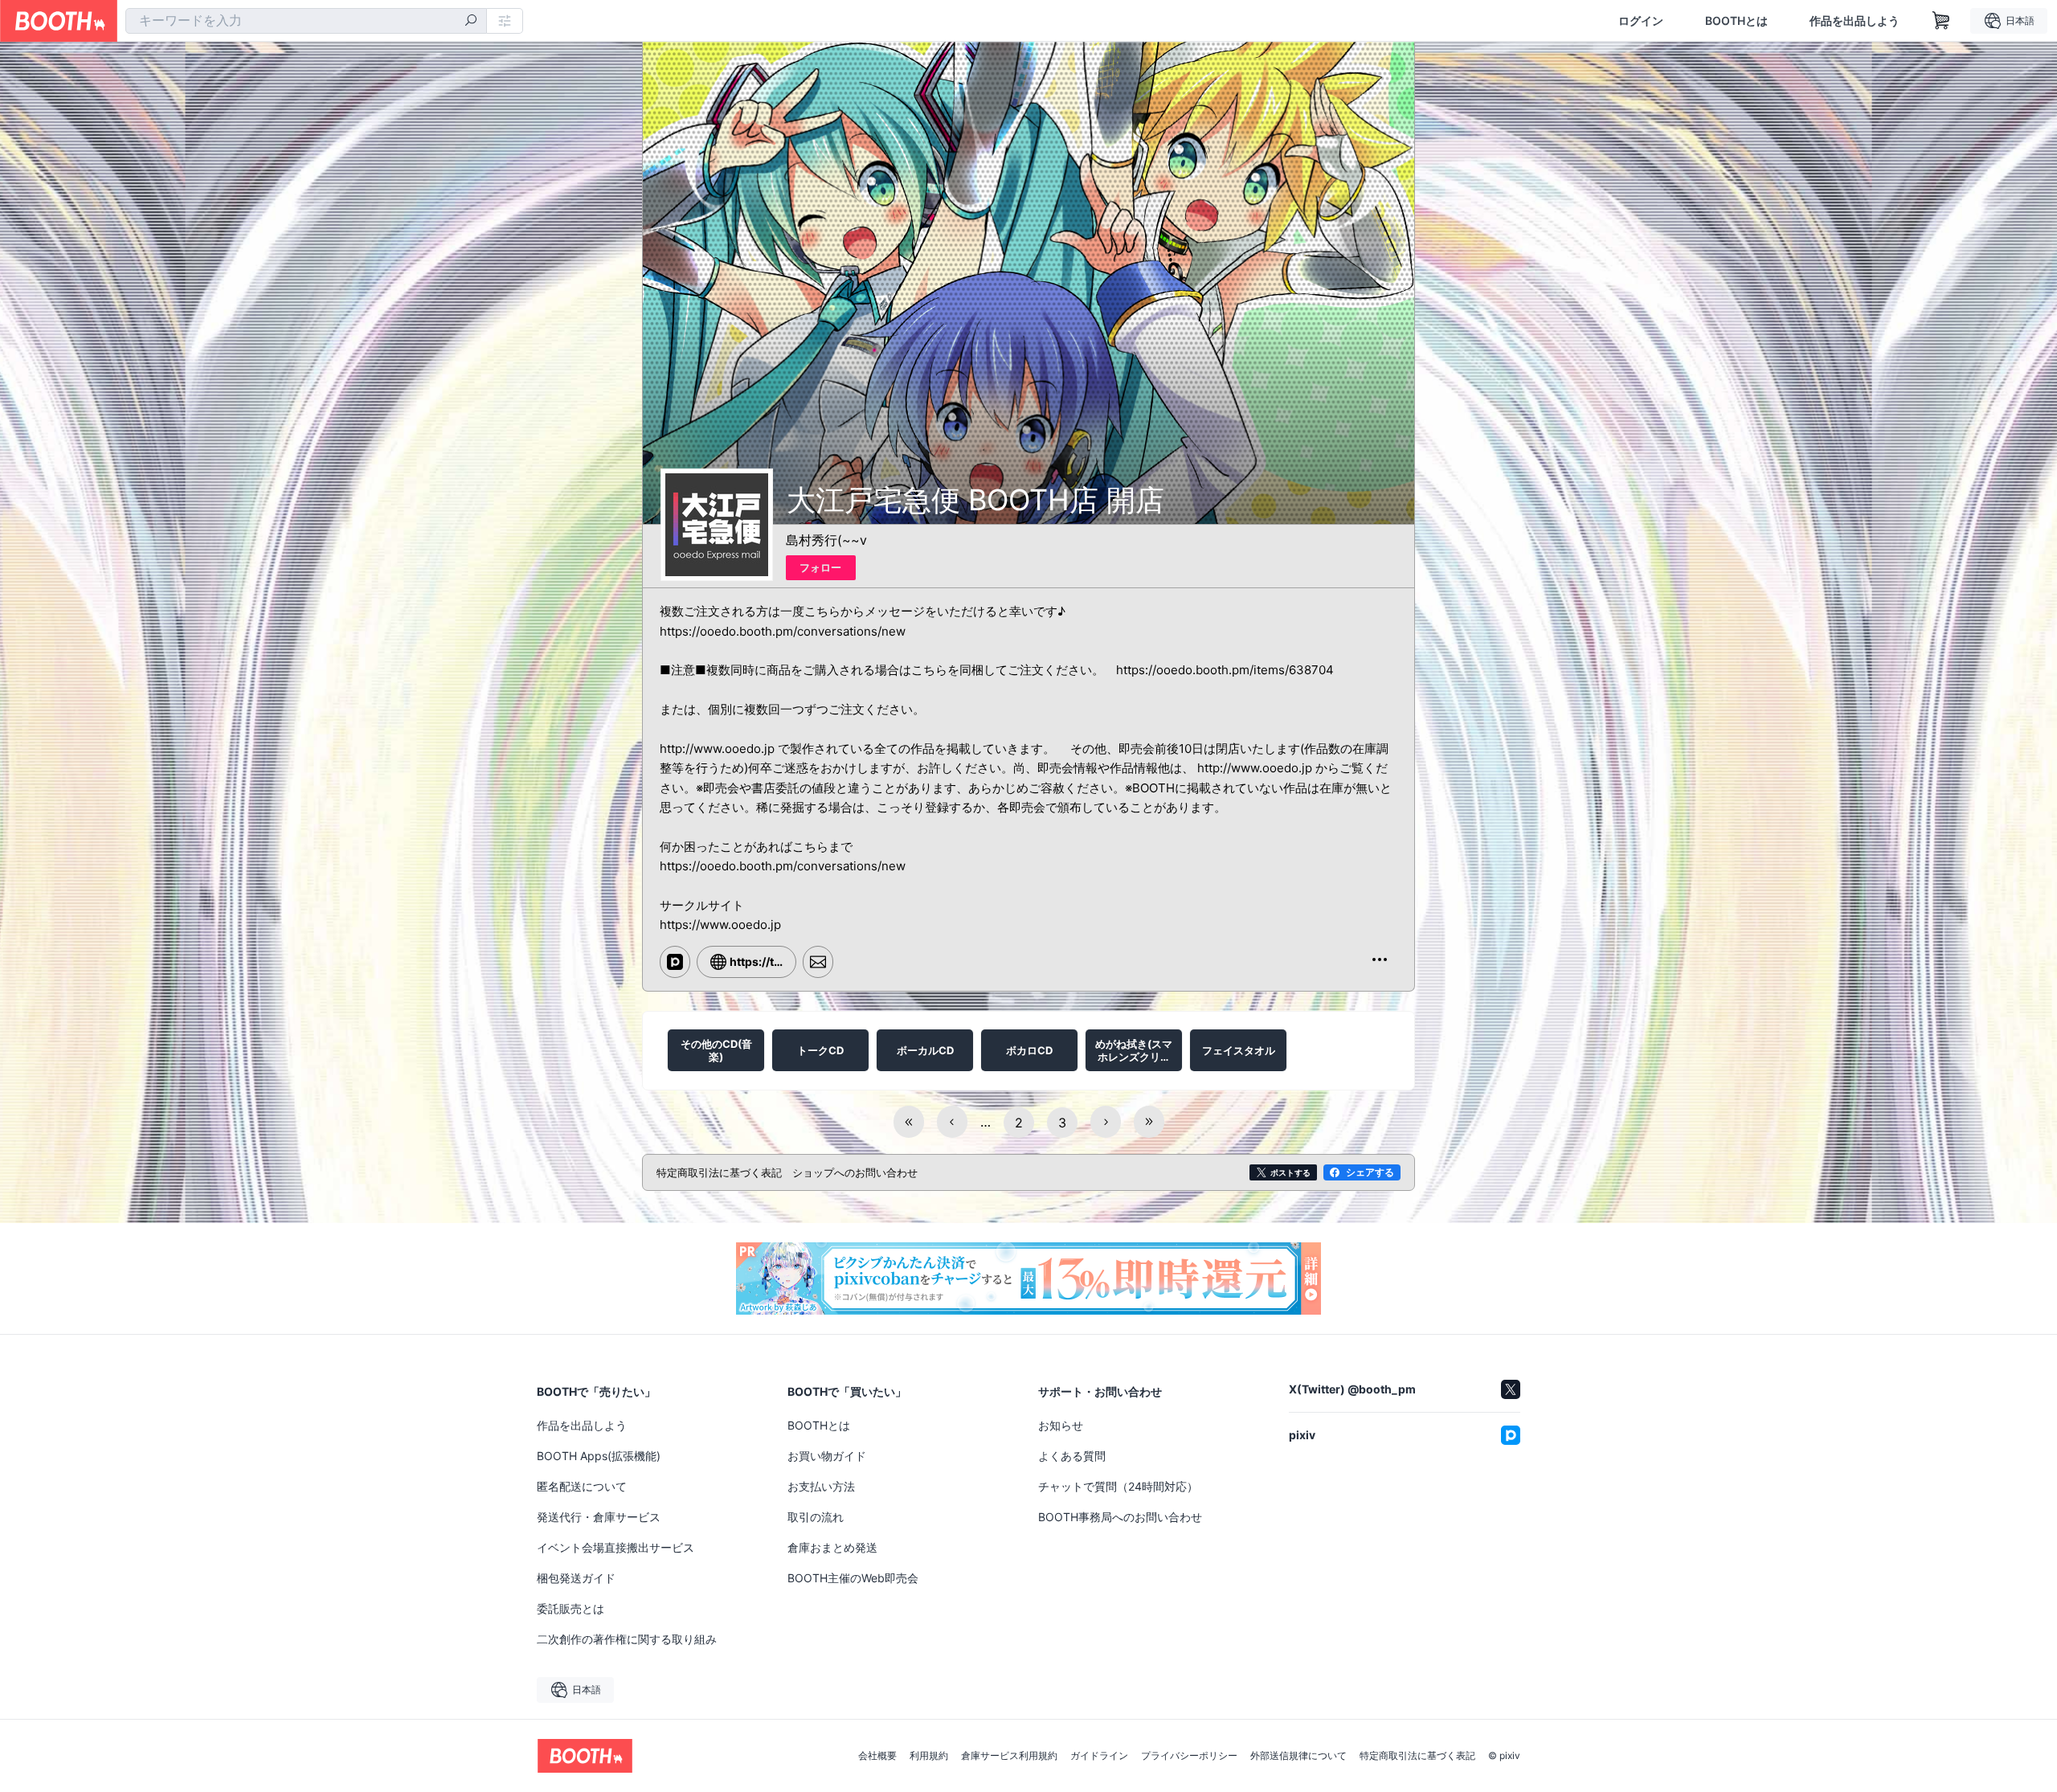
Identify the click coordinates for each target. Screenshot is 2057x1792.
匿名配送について (582, 1486)
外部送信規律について (1298, 1756)
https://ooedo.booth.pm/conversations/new (783, 631)
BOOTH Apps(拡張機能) (599, 1456)
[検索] (471, 22)
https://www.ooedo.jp (720, 925)
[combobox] (306, 21)
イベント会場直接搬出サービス (615, 1547)
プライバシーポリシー (1189, 1756)
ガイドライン (1099, 1756)
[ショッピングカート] (1941, 21)
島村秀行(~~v (826, 540)
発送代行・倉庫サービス (599, 1517)
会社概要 (877, 1756)
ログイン (1641, 21)
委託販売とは (570, 1608)
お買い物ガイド (827, 1456)
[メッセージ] (818, 962)
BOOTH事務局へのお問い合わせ (1120, 1517)
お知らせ (1061, 1425)
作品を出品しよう (1855, 21)
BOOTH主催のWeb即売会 (853, 1578)
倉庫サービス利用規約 (1009, 1756)
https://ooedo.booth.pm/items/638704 (1225, 670)
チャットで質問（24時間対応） (1118, 1486)
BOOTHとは (1736, 21)
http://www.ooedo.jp (717, 749)
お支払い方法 (821, 1486)
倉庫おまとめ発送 (832, 1547)
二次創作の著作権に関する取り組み (627, 1639)
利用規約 (929, 1756)
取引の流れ (816, 1517)
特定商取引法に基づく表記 (1417, 1756)
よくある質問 (1072, 1456)
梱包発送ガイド (576, 1578)
